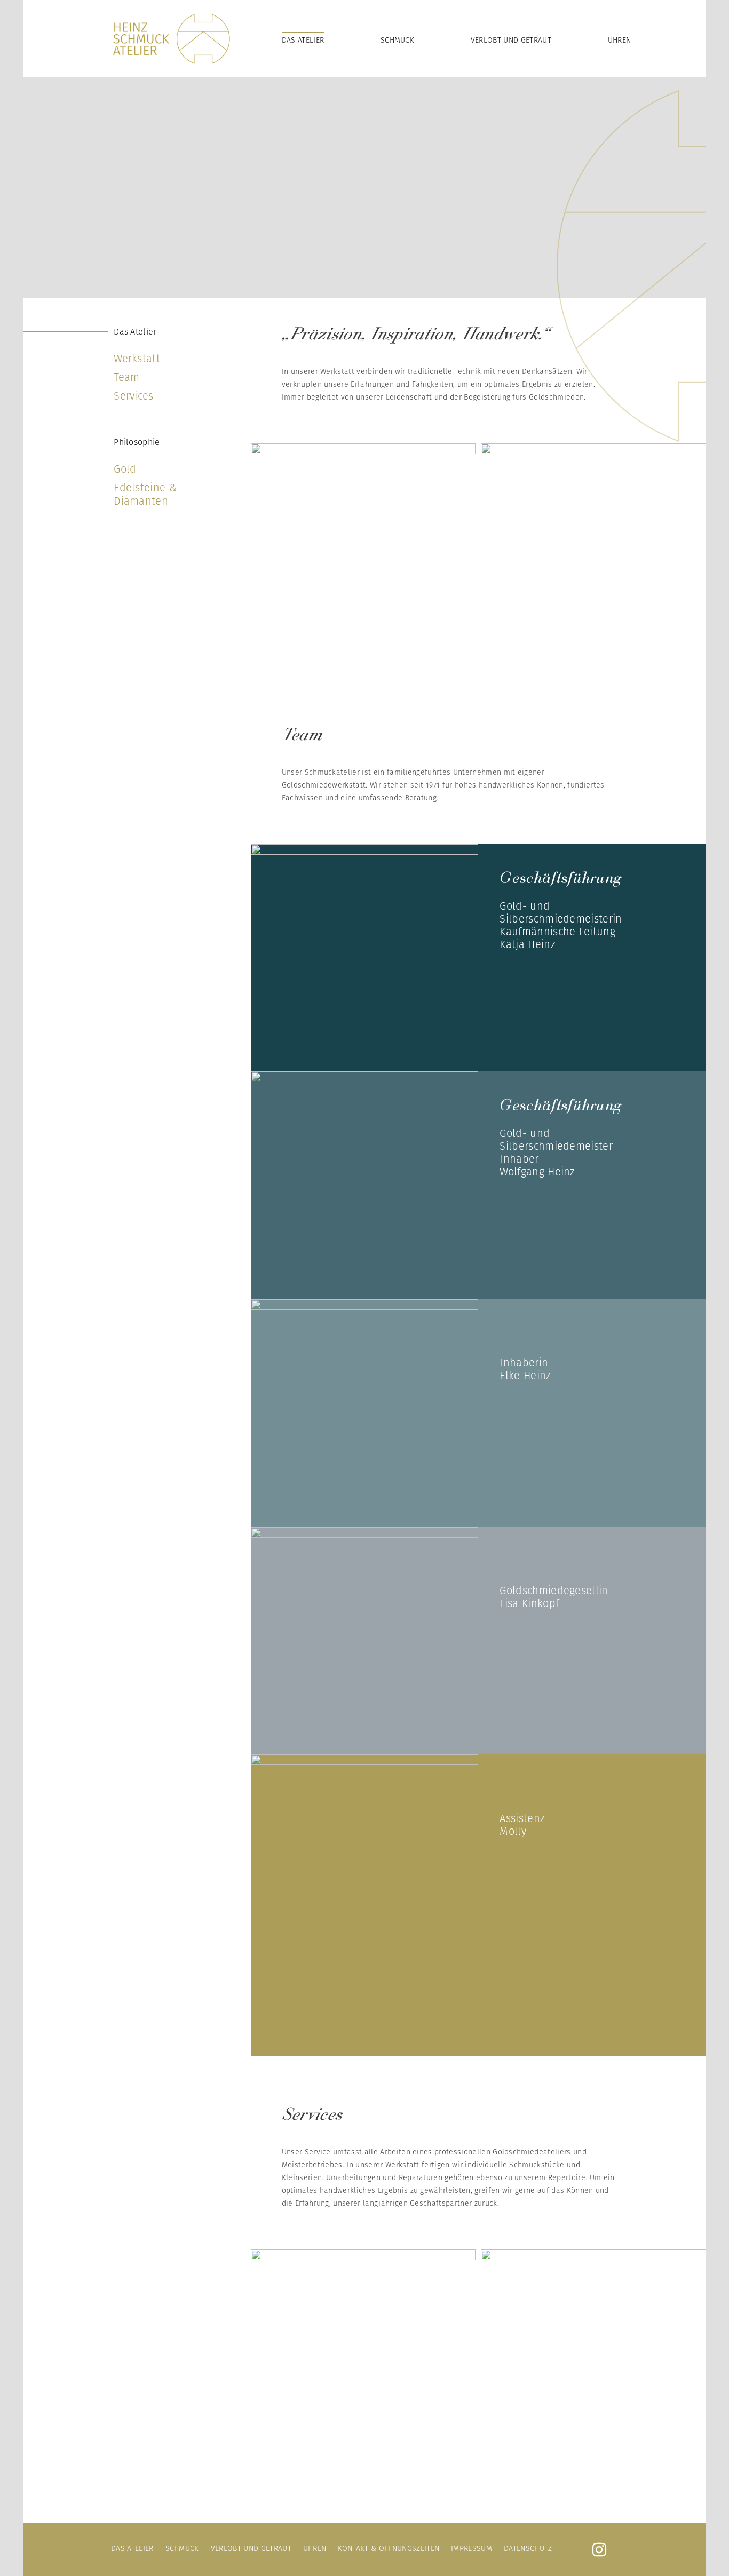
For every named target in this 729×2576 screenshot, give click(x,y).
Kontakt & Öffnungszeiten (389, 2548)
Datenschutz (528, 2548)
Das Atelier (303, 40)
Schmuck (397, 40)
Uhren (620, 40)
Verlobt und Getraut (511, 40)
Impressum (472, 2548)
